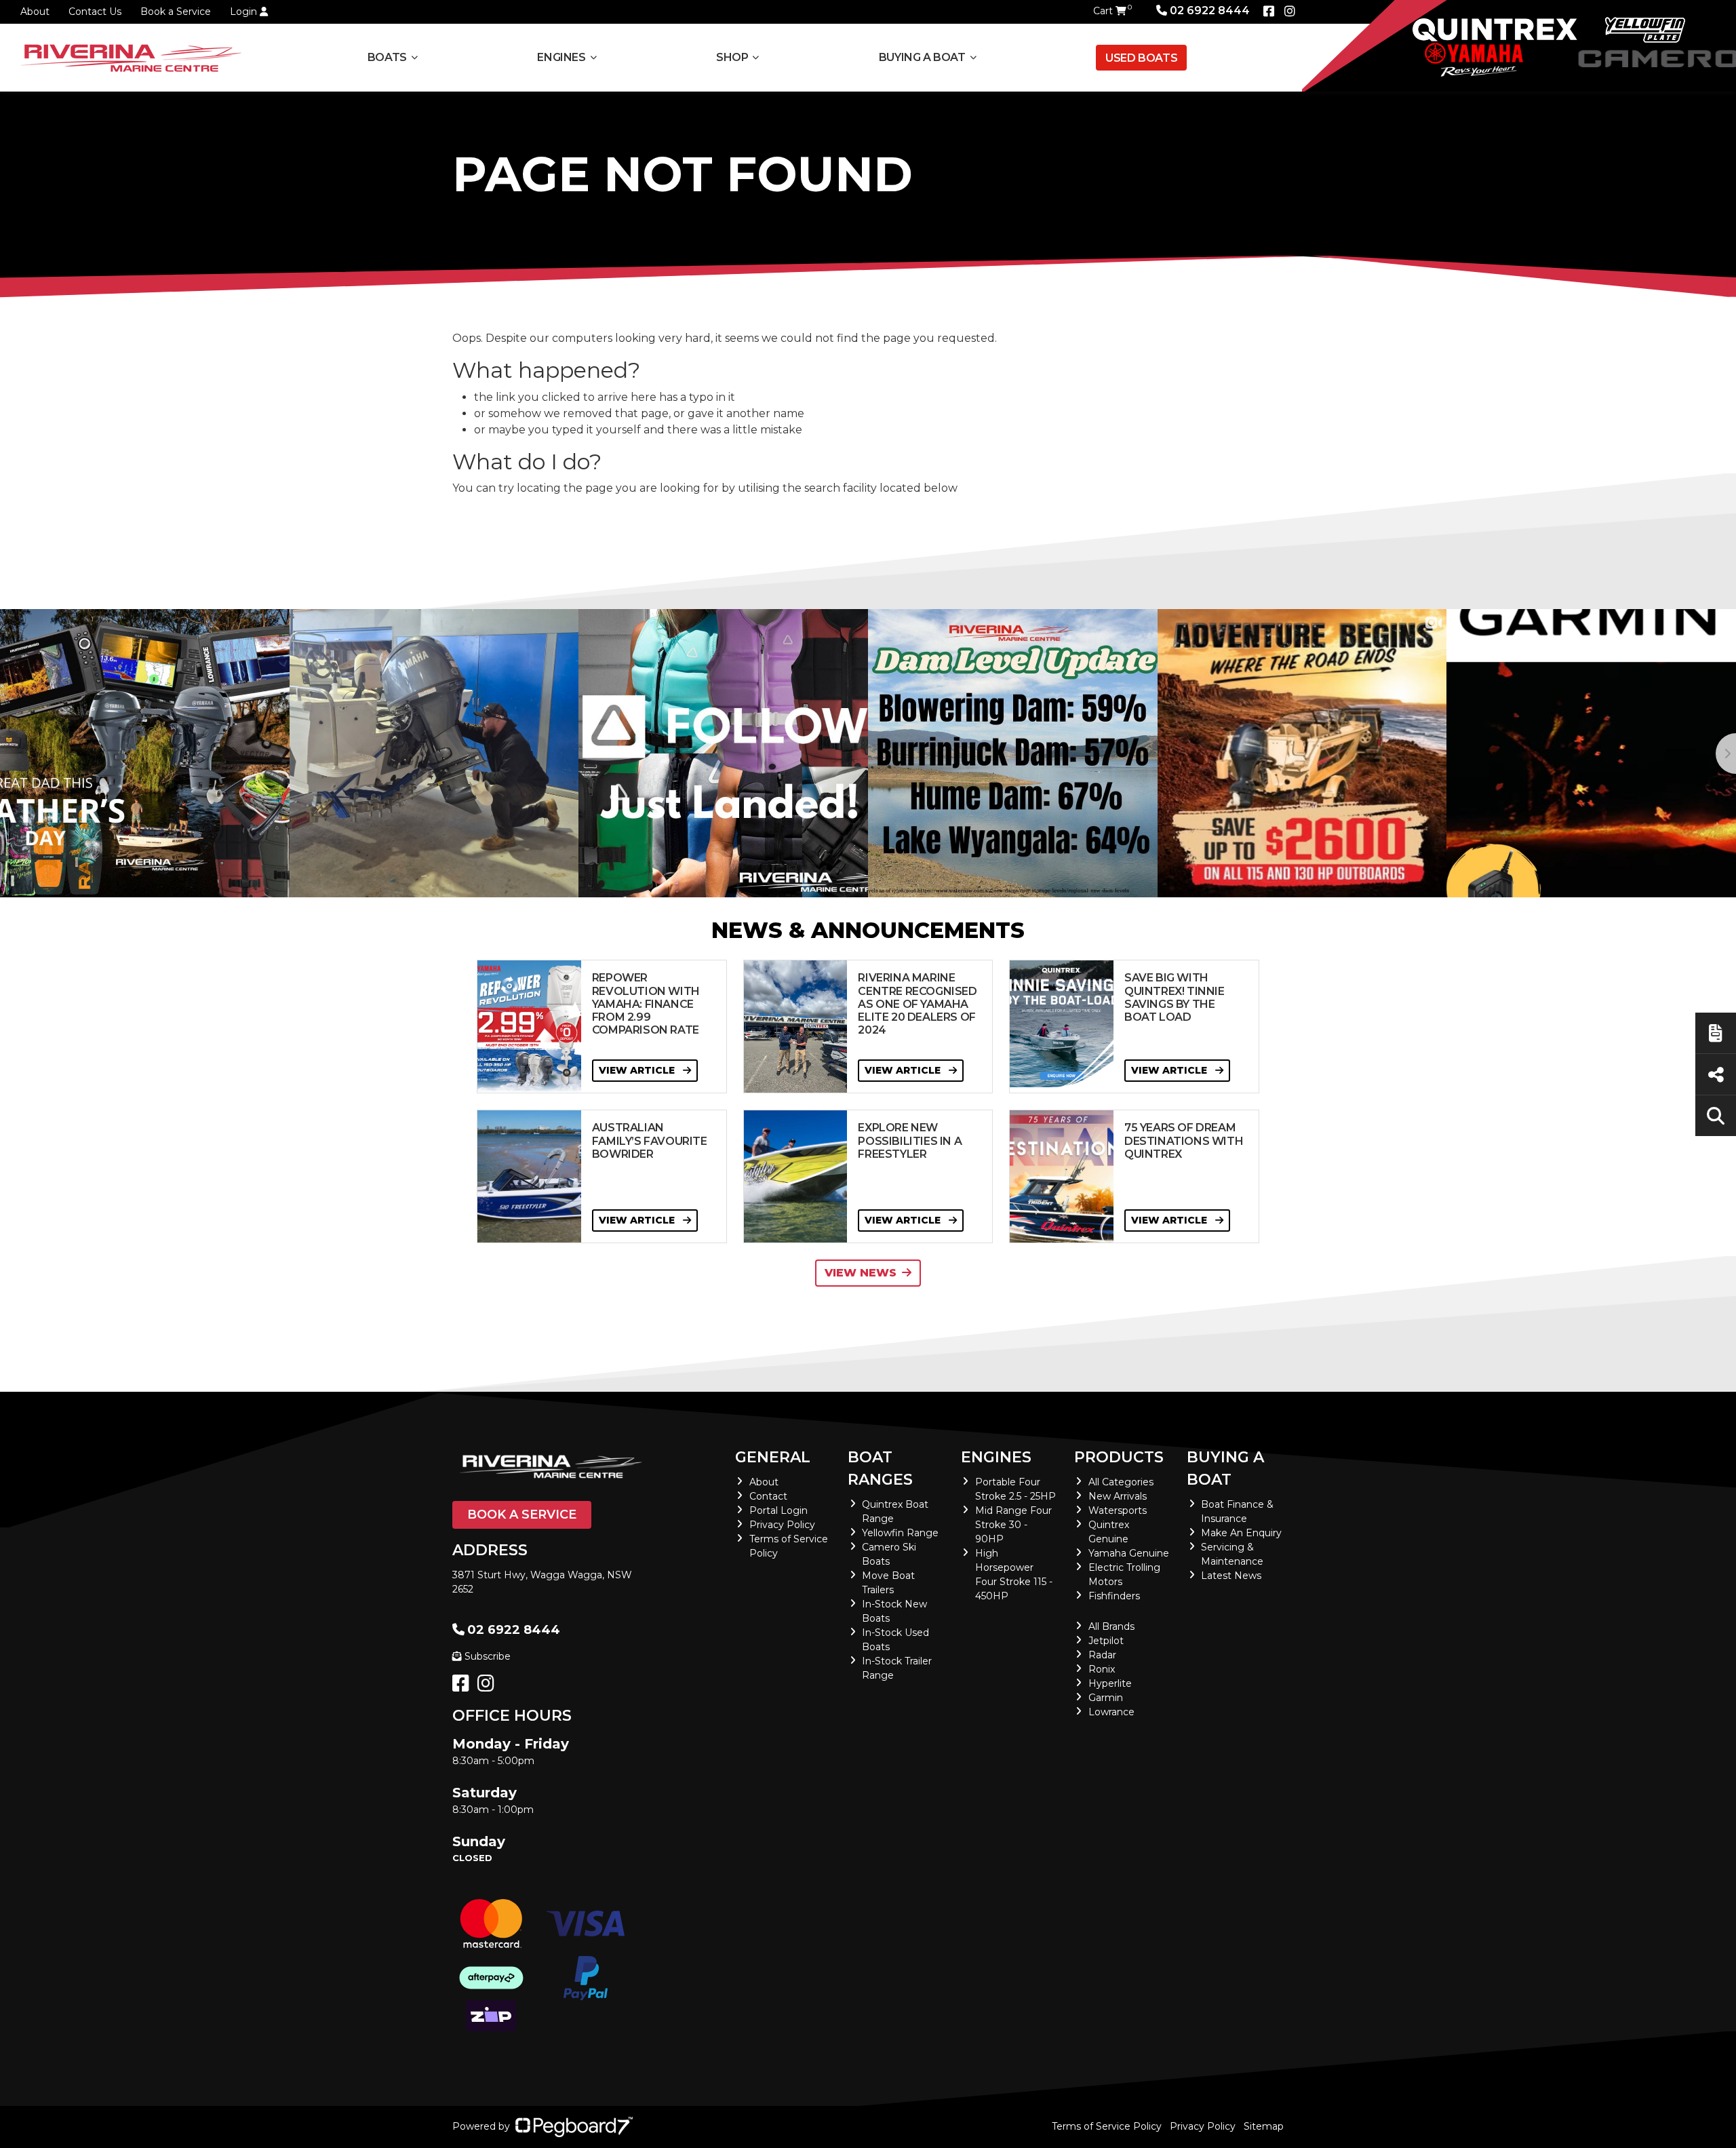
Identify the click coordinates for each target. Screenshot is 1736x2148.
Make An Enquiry (1241, 1533)
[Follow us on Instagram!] (489, 1687)
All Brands (1111, 1626)
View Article (638, 1070)
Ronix (1102, 1669)
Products (1119, 1457)
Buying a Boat (1225, 1468)
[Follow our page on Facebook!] (1269, 12)
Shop (732, 57)
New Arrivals (1118, 1496)
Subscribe (488, 1656)
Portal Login (778, 1510)
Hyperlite (1110, 1683)
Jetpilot (1106, 1641)
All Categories (1121, 1482)
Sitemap (1264, 2126)
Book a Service (176, 12)
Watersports (1118, 1510)
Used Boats (1141, 58)
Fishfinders (1114, 1596)
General (773, 1457)
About (35, 12)
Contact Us (95, 12)
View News (861, 1273)
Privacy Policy (782, 1525)
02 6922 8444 (1210, 11)
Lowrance (1111, 1712)
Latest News (1231, 1576)
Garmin (1106, 1698)
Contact (768, 1496)
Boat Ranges (880, 1468)
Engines (996, 1457)
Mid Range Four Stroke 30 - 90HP (1013, 1525)
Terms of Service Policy (1107, 2126)
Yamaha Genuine (1129, 1553)
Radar (1102, 1655)
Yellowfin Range (900, 1533)
